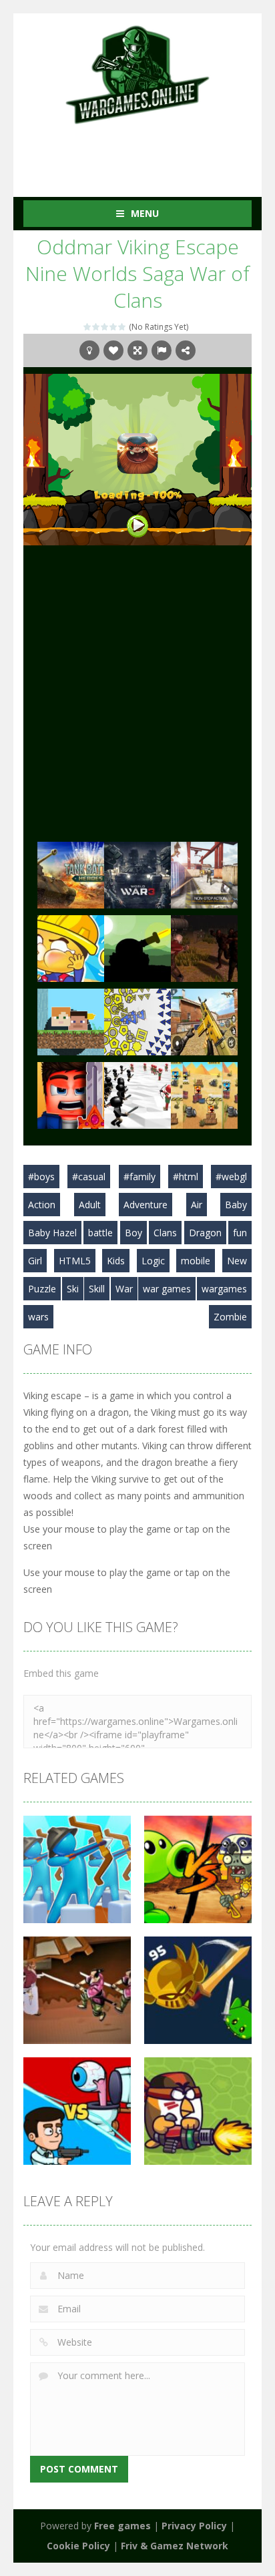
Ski (73, 1289)
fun (240, 1233)
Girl (35, 1261)
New (237, 1261)
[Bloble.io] (137, 1020)
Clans (165, 1233)
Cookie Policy (78, 2546)
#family (140, 1177)
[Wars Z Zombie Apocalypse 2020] (204, 947)
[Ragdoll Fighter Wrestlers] (71, 1094)
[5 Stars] (122, 327)
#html (186, 1177)
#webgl (231, 1177)
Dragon (205, 1233)
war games (167, 1289)
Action (42, 1205)
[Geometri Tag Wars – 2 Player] (71, 1020)
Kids (116, 1261)
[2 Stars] (96, 327)
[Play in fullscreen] (137, 350)
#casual (89, 1177)
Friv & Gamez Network (175, 2546)
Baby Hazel (52, 1233)
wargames (224, 1289)
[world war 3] (137, 873)
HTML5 (75, 1261)
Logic (153, 1261)
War (124, 1289)
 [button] (162, 350)
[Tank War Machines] (71, 873)
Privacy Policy (194, 2526)
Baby (236, 1205)
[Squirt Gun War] (71, 947)
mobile (196, 1261)
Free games (122, 2526)
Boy (133, 1233)
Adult (90, 1205)
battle (100, 1233)
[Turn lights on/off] (89, 350)
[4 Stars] (114, 327)
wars (38, 1317)
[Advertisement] (149, 152)
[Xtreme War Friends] (204, 1094)
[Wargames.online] (137, 73)
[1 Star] (88, 327)
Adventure (146, 1205)
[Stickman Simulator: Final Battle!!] (137, 1094)
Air (197, 1205)
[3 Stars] (105, 327)
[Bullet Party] (204, 873)
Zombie (230, 1317)
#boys (41, 1177)
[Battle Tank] (137, 947)
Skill (97, 1289)
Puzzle (42, 1289)
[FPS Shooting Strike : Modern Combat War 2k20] (204, 1020)
